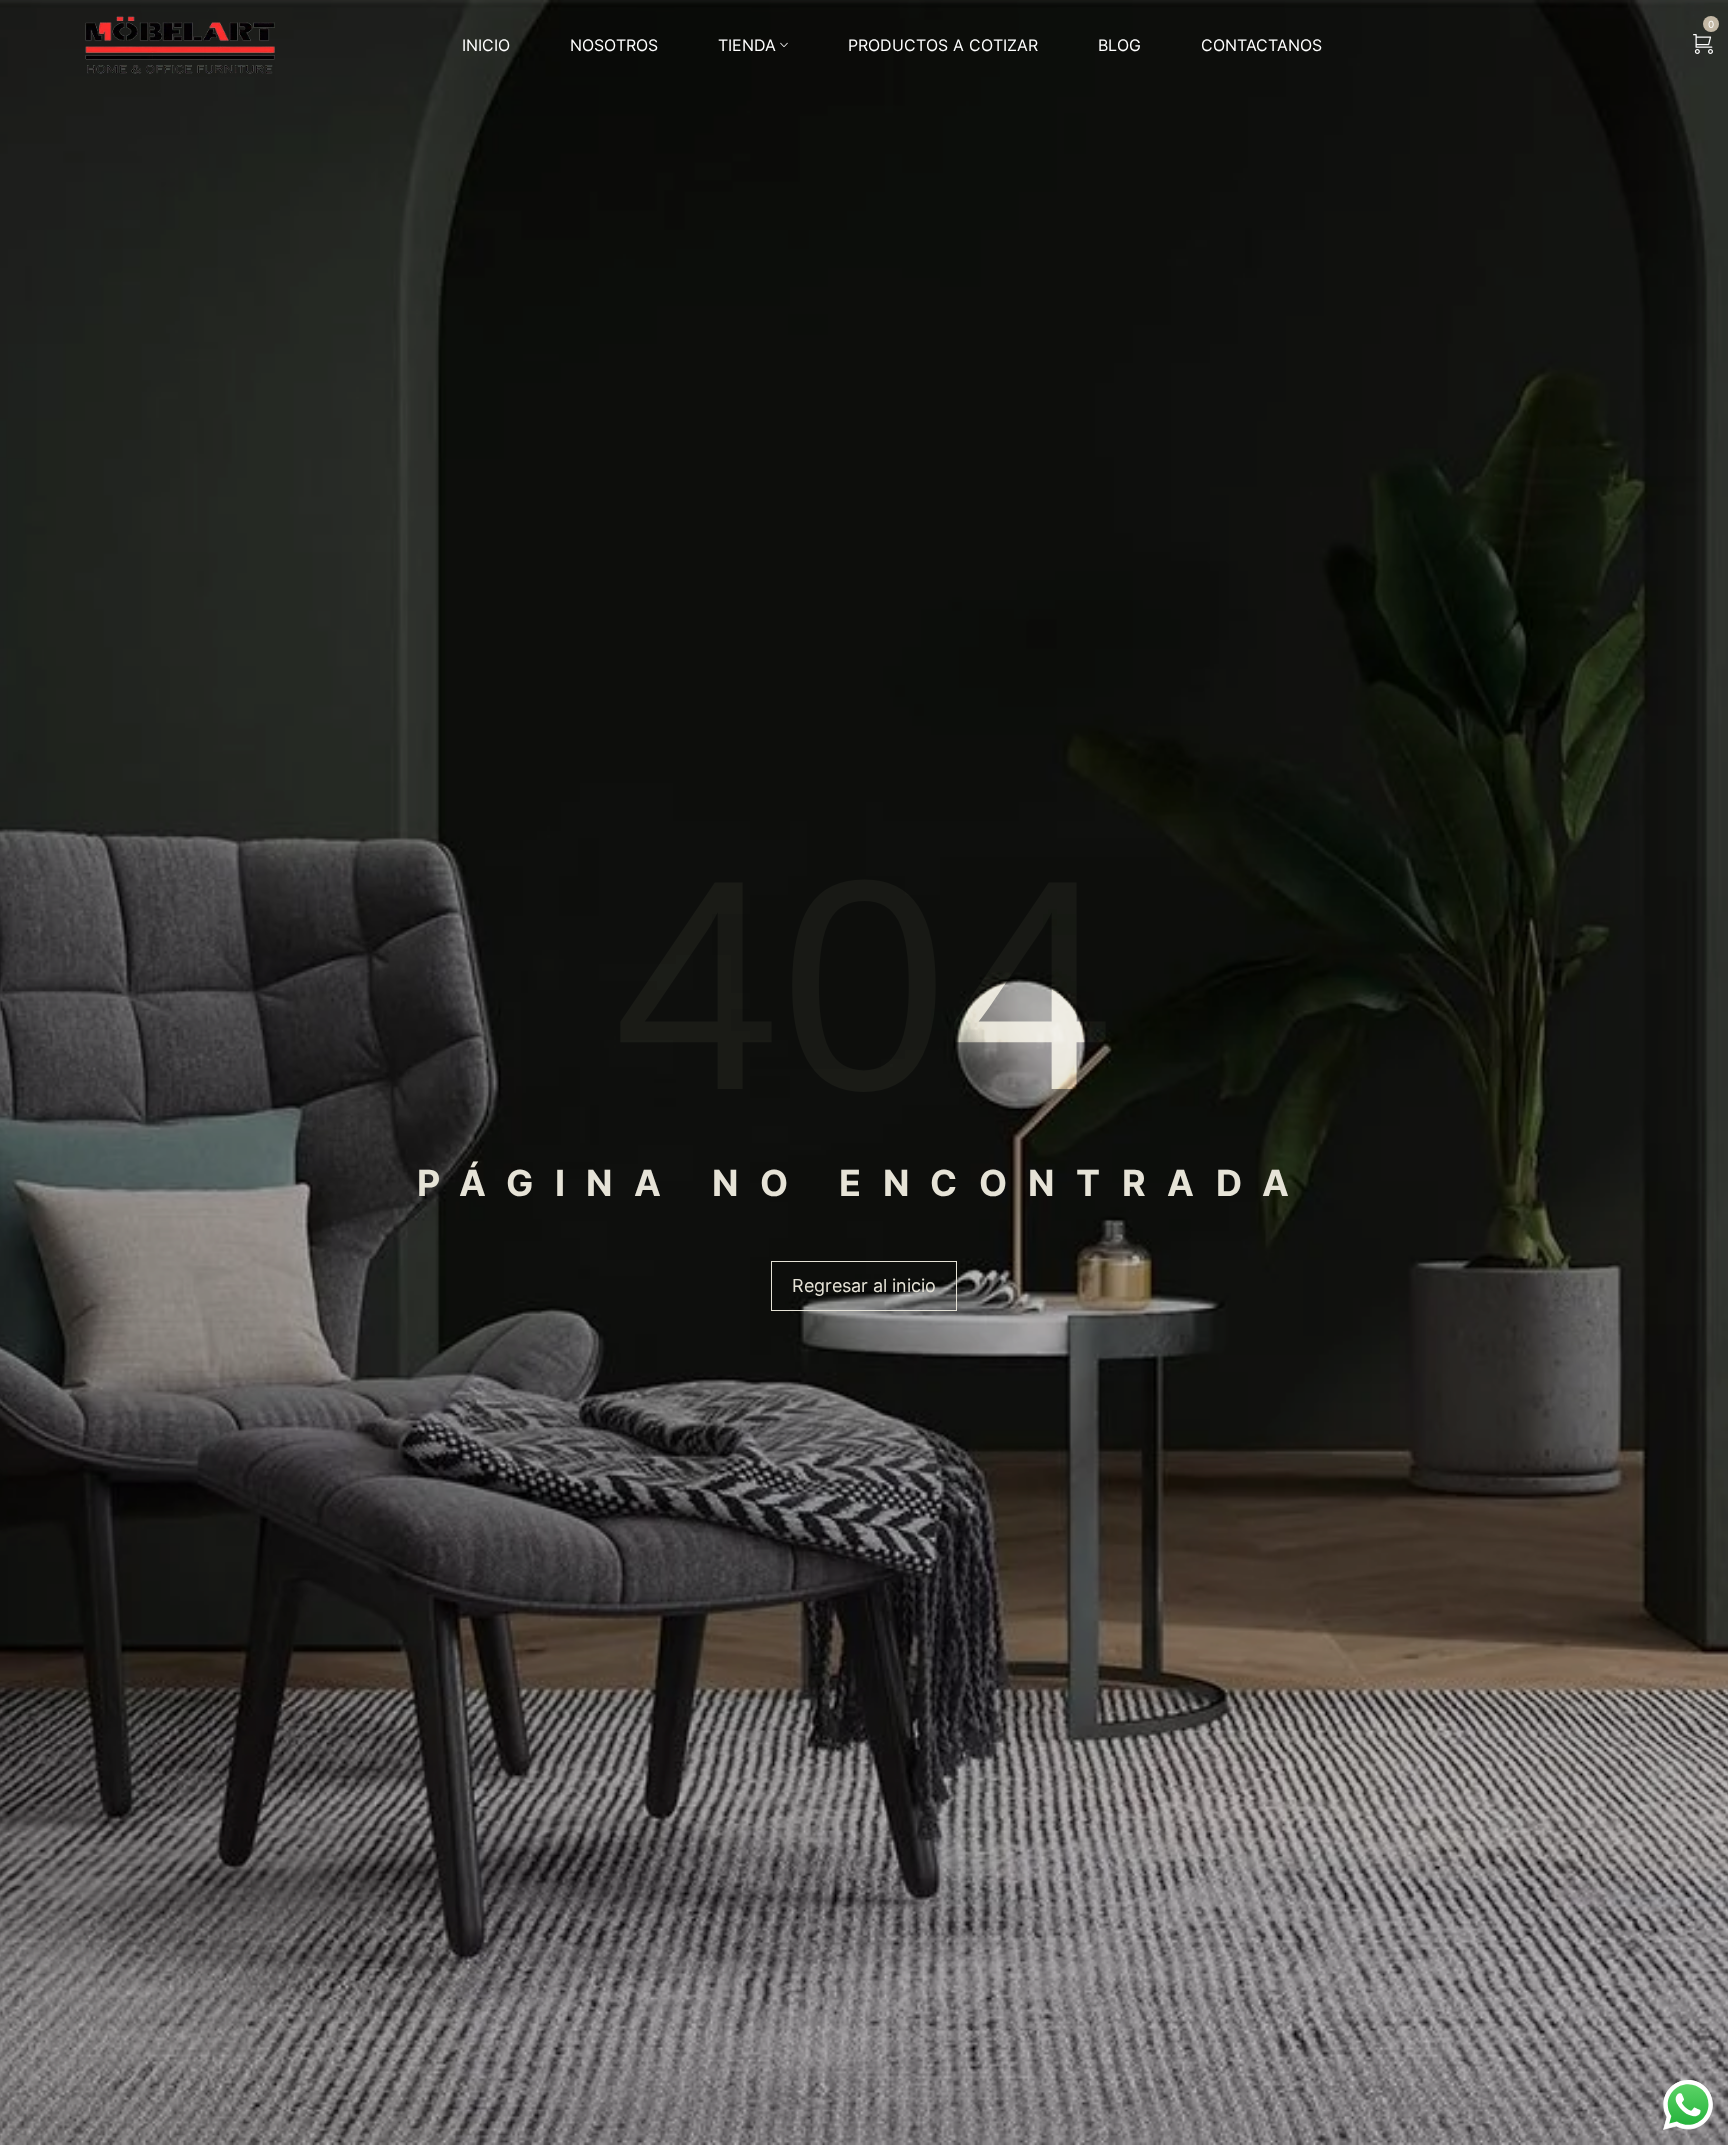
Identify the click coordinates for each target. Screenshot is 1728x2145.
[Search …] (1651, 45)
